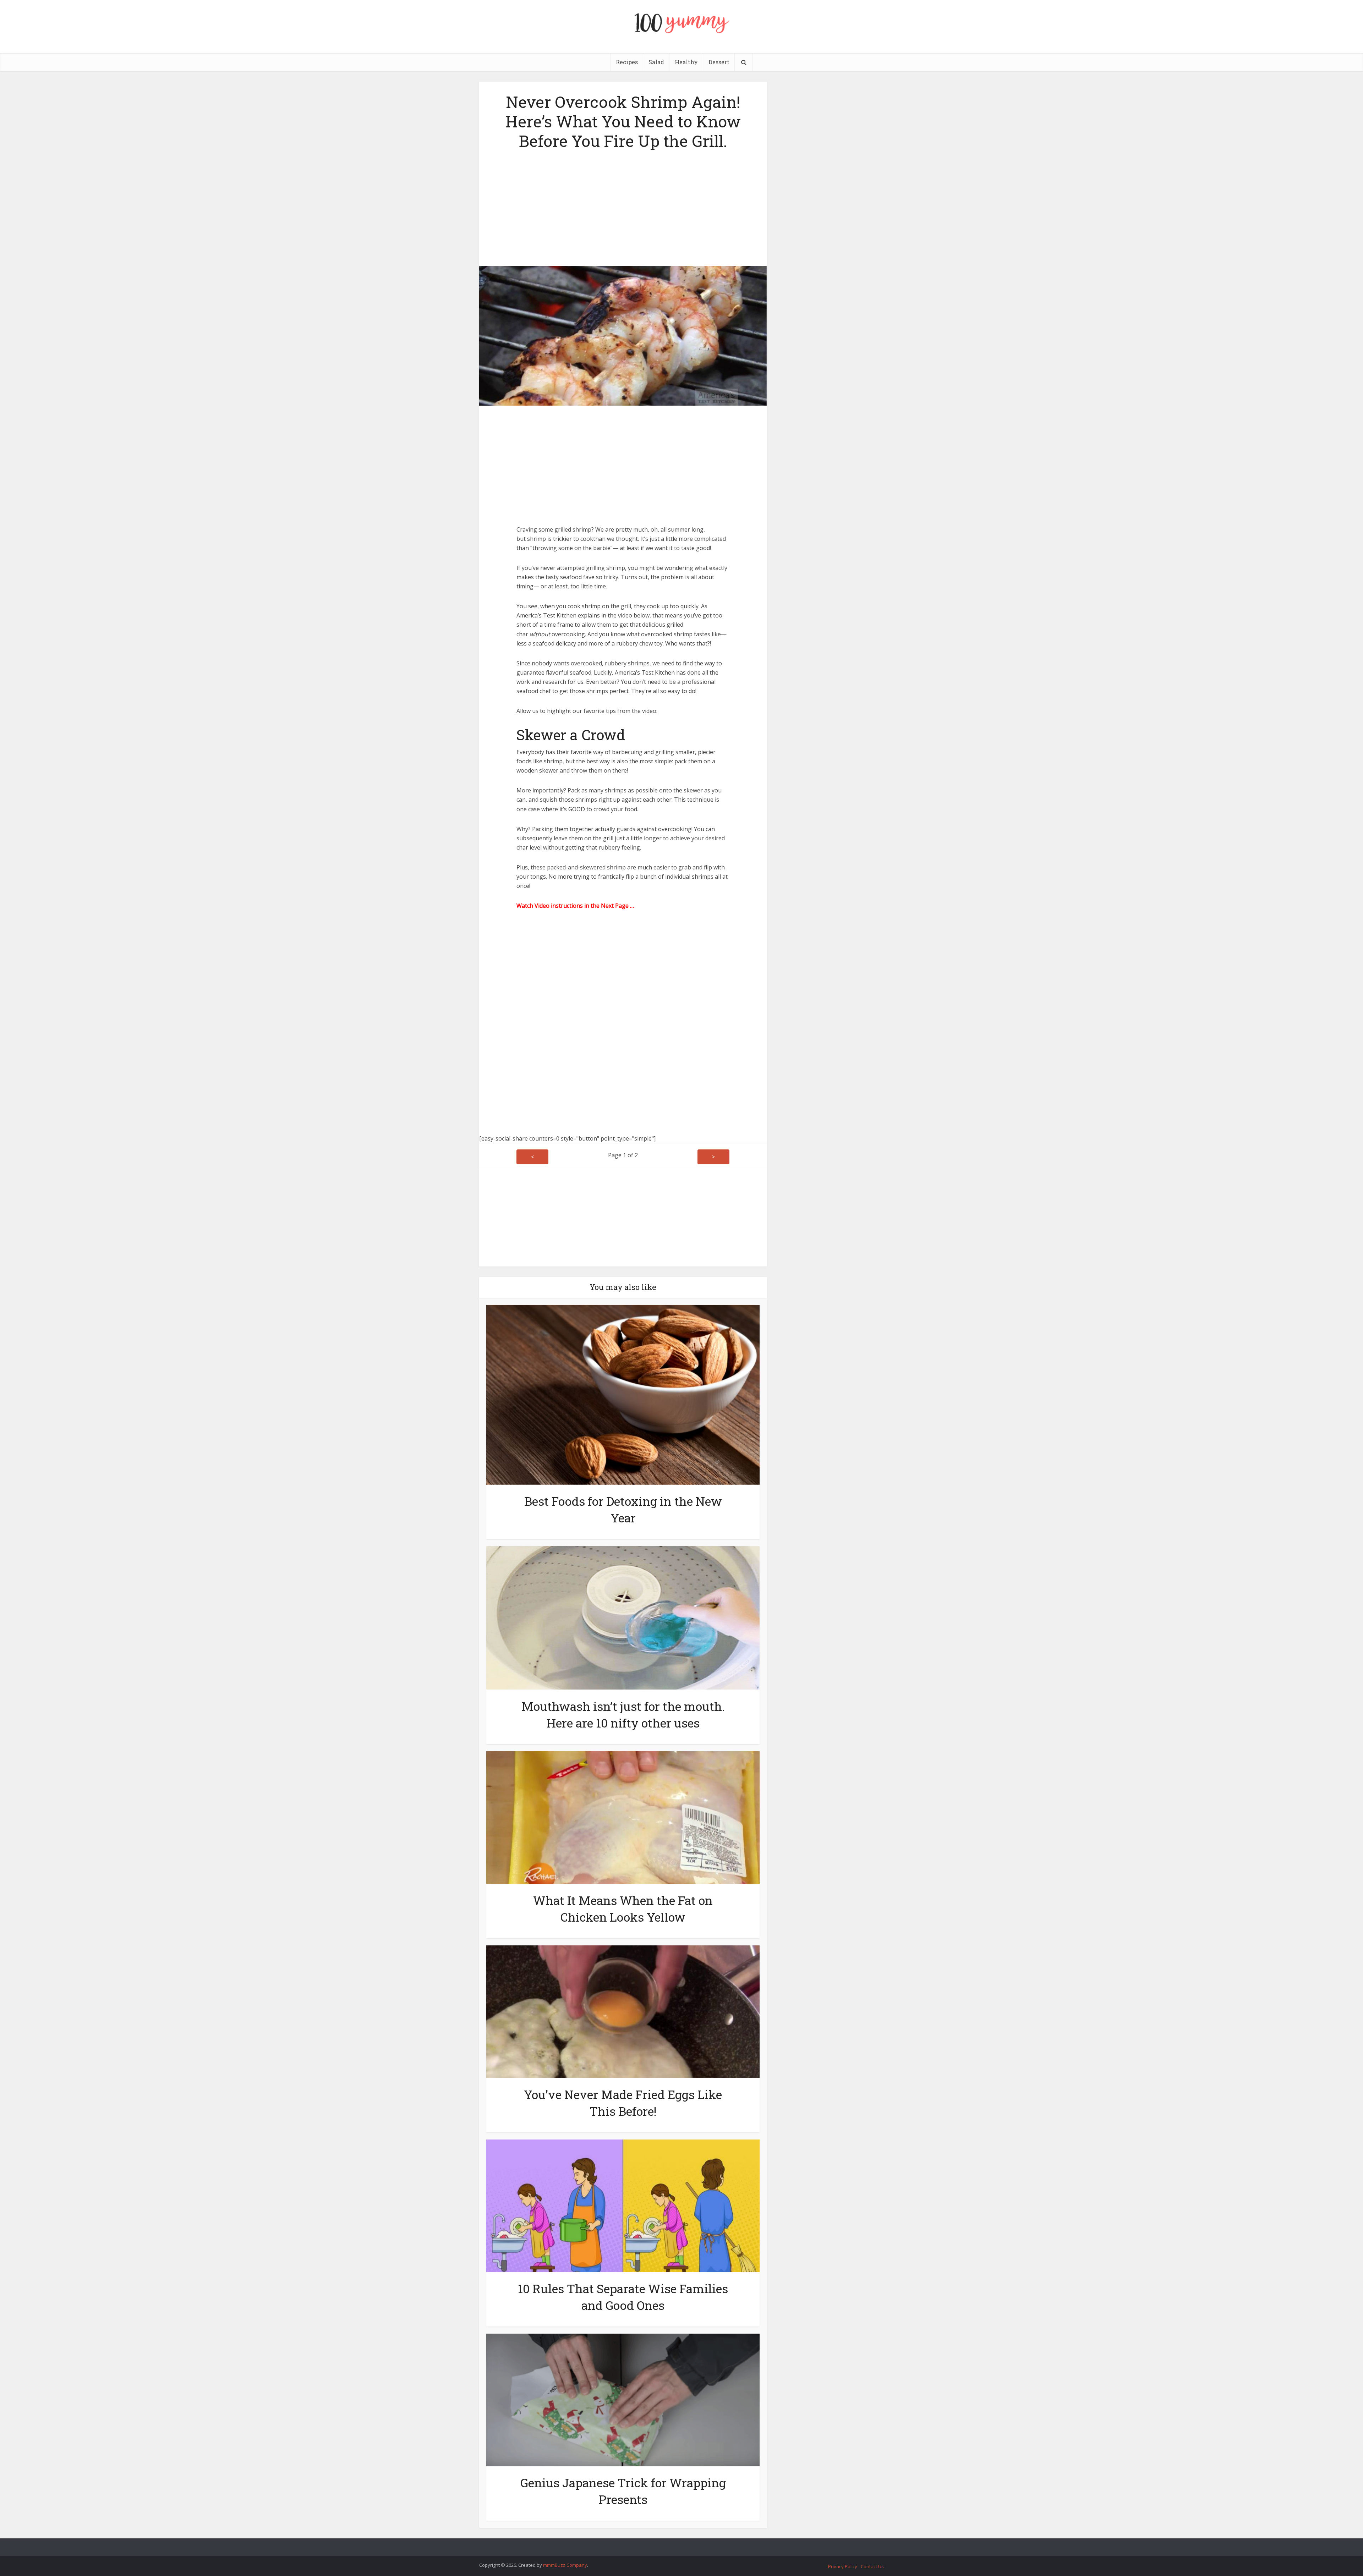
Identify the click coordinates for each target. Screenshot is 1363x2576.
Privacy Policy (843, 2566)
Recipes (627, 62)
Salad (656, 62)
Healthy (686, 62)
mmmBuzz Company (565, 2565)
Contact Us (872, 2566)
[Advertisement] (623, 206)
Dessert (719, 62)
